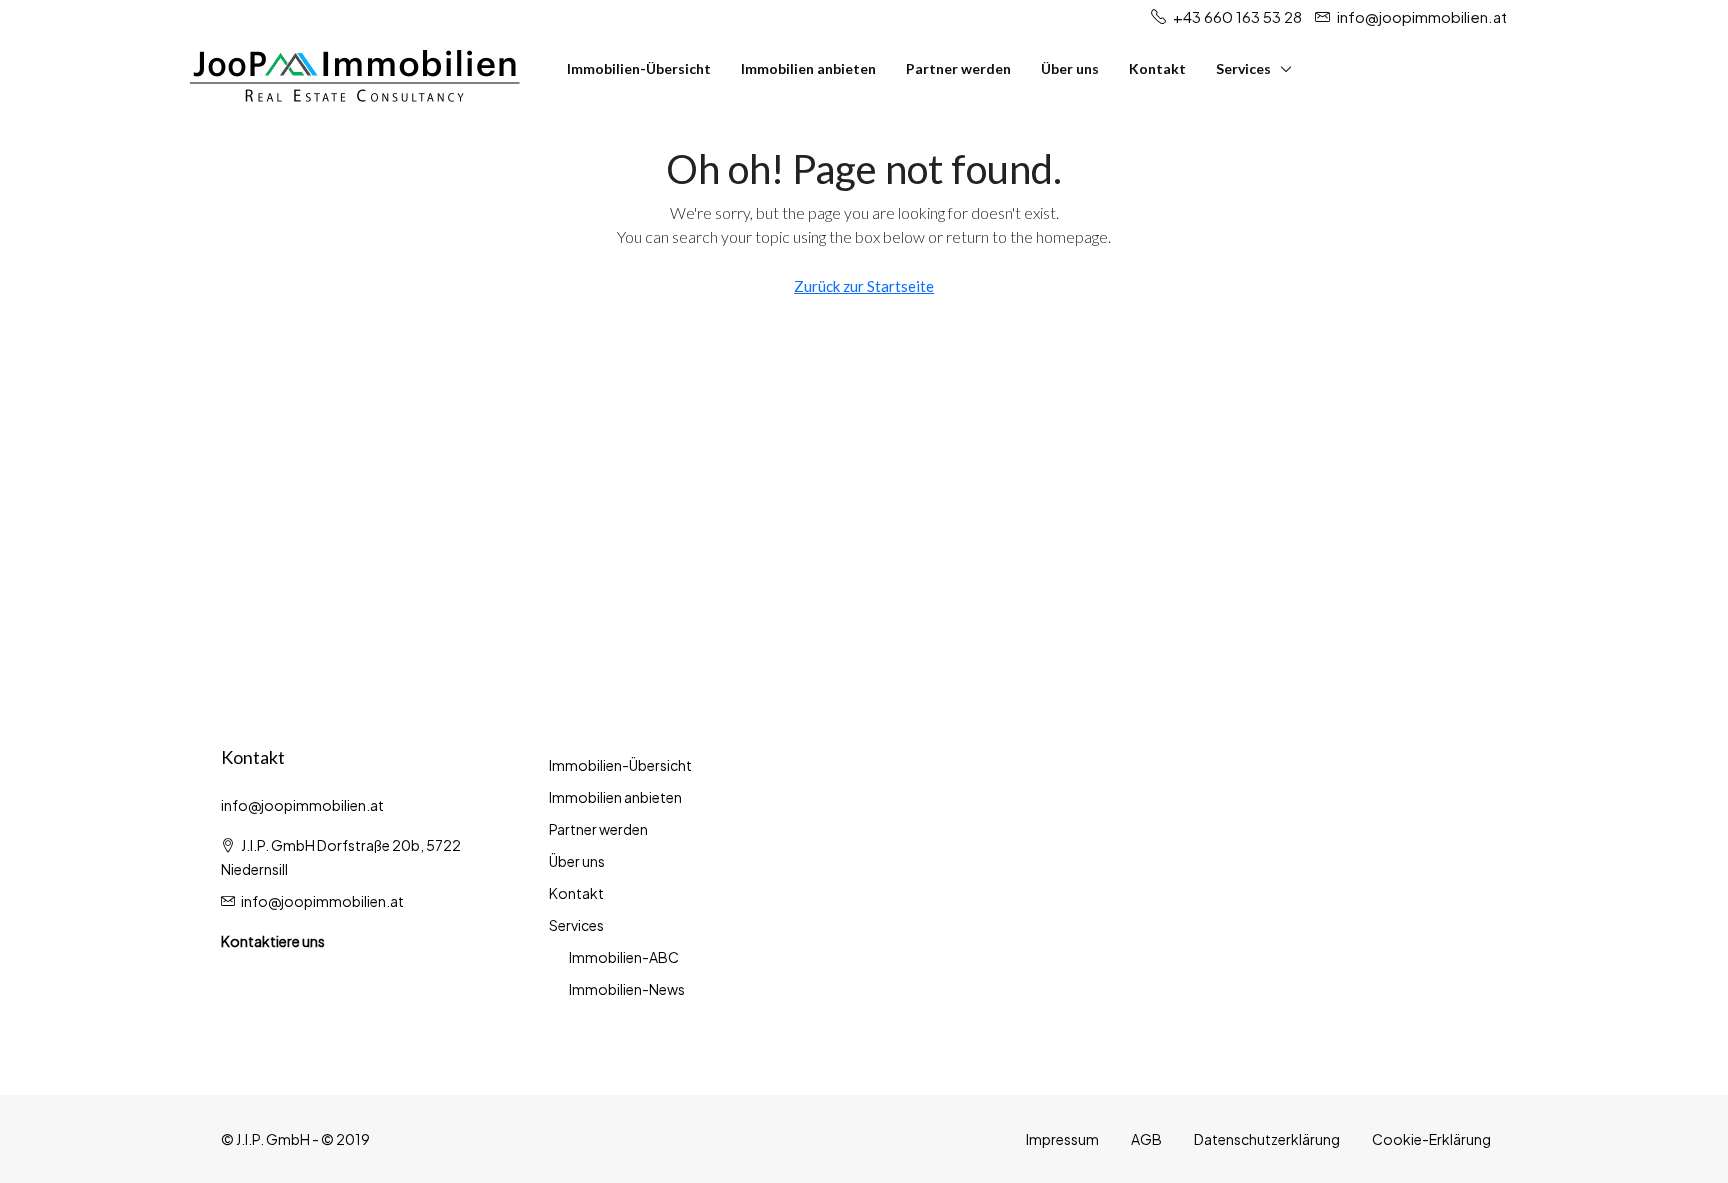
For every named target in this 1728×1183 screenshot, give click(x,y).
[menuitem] (1685, 69)
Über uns (1070, 68)
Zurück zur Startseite (864, 286)
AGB (1146, 1139)
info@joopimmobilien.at (322, 901)
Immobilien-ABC (624, 957)
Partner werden (958, 68)
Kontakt (1157, 68)
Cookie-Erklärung (1431, 1139)
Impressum (1062, 1139)
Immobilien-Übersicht (639, 68)
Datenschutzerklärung (1267, 1139)
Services (1243, 68)
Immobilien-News (627, 989)
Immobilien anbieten (808, 68)
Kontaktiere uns (273, 941)
